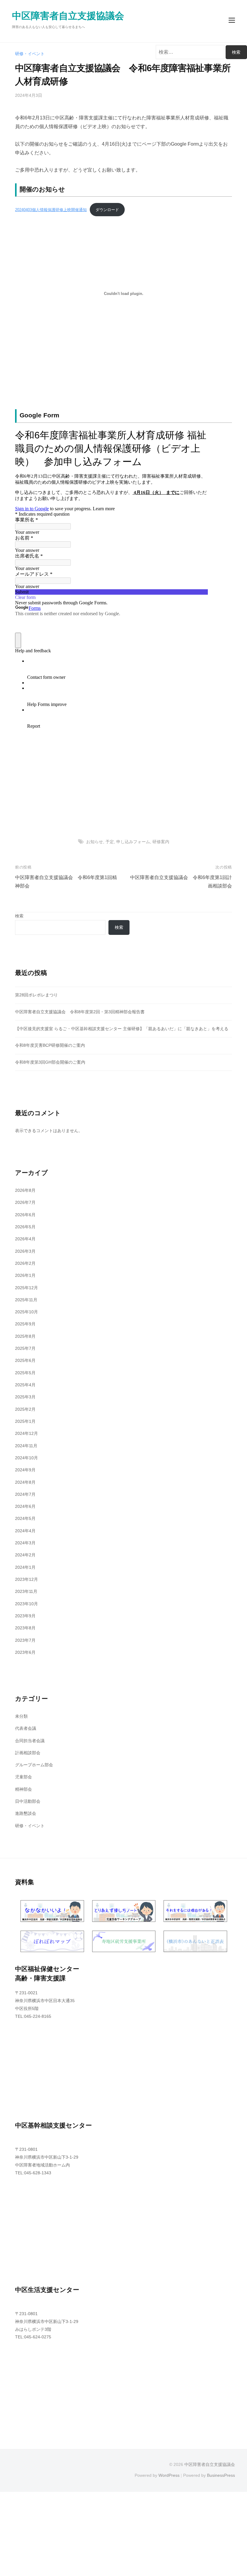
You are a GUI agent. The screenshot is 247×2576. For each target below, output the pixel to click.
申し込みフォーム (133, 842)
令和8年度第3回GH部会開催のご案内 (50, 1062)
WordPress (169, 2475)
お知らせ (95, 842)
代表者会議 (26, 1728)
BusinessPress (221, 2475)
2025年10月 (27, 1312)
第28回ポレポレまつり (36, 995)
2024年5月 (25, 1518)
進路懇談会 (26, 1813)
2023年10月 (27, 1604)
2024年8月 (25, 1482)
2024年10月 (27, 1458)
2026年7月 (25, 1202)
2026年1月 (25, 1275)
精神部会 (23, 1789)
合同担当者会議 (30, 1741)
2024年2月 (25, 1555)
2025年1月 (25, 1421)
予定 (110, 842)
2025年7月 (25, 1348)
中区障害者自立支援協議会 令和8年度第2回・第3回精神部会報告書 (80, 1012)
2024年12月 (27, 1433)
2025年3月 (25, 1397)
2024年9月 (25, 1470)
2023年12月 (27, 1579)
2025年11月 (26, 1300)
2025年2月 (25, 1409)
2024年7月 (25, 1494)
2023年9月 (25, 1616)
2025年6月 (25, 1360)
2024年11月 (26, 1446)
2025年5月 (25, 1373)
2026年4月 (25, 1239)
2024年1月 (25, 1567)
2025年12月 (27, 1288)
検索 (19, 916)
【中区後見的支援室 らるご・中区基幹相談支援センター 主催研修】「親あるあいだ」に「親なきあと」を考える (122, 1029)
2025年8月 (25, 1336)
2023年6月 (25, 1652)
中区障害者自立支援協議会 (68, 16)
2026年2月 (25, 1263)
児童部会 (23, 1777)
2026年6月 (25, 1215)
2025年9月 (25, 1324)
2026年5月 (25, 1227)
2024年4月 (25, 1531)
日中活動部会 (28, 1801)
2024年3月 (25, 1543)
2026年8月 (25, 1190)
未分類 (21, 1716)
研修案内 (161, 842)
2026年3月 (25, 1251)
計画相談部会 (28, 1753)
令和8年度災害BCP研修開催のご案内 (50, 1045)
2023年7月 (25, 1640)
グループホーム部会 (34, 1765)
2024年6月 (25, 1506)
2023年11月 (26, 1591)
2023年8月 (25, 1628)
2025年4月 (25, 1385)
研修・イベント (30, 54)
